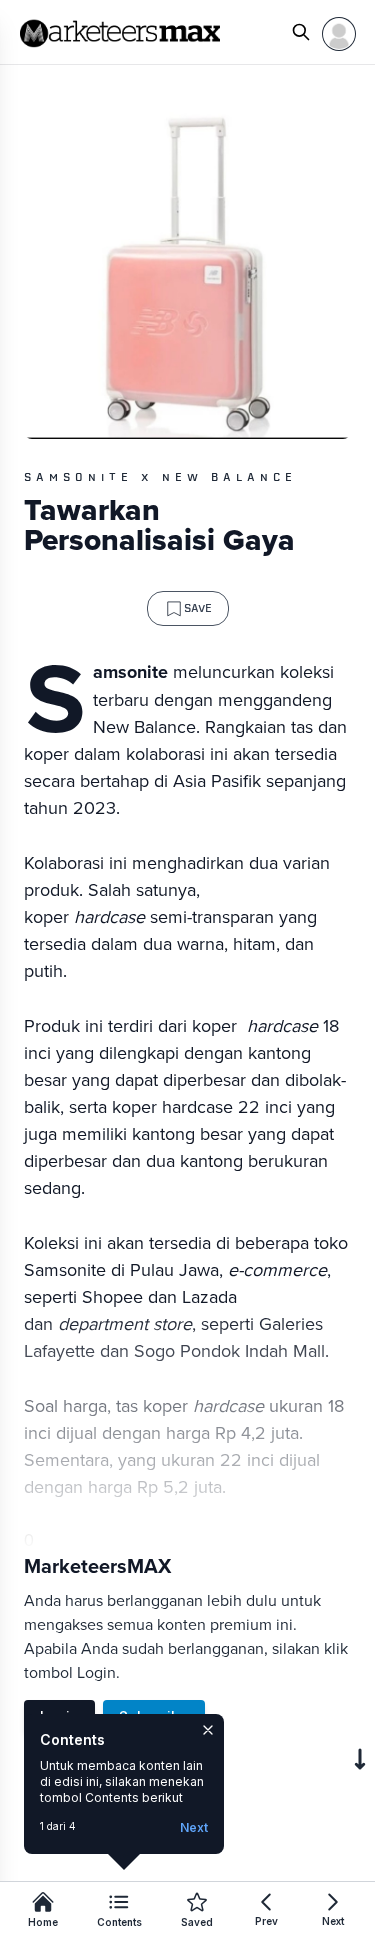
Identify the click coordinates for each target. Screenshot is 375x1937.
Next (194, 1827)
